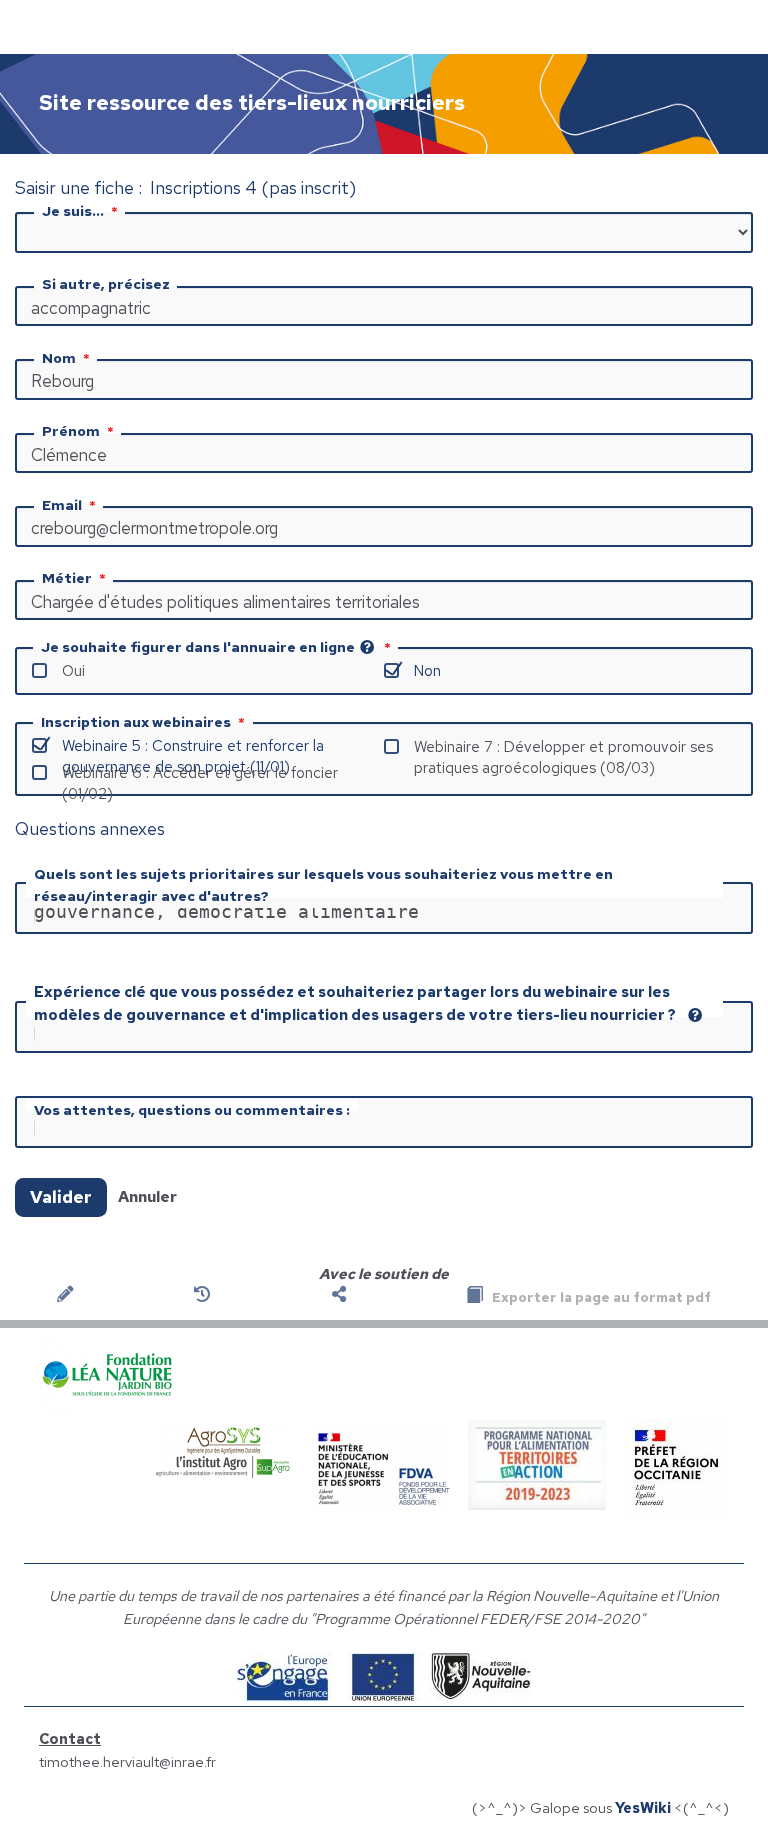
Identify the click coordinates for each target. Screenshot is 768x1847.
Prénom (71, 431)
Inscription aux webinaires (136, 722)
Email (62, 505)
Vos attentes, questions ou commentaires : (192, 1110)
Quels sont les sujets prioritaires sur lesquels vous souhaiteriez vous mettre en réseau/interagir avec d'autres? (323, 885)
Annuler (147, 1196)
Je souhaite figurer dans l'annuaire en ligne (198, 647)
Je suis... (73, 211)
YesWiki (643, 1807)
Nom (59, 358)
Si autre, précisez (106, 284)
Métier (67, 578)
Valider (61, 1197)
